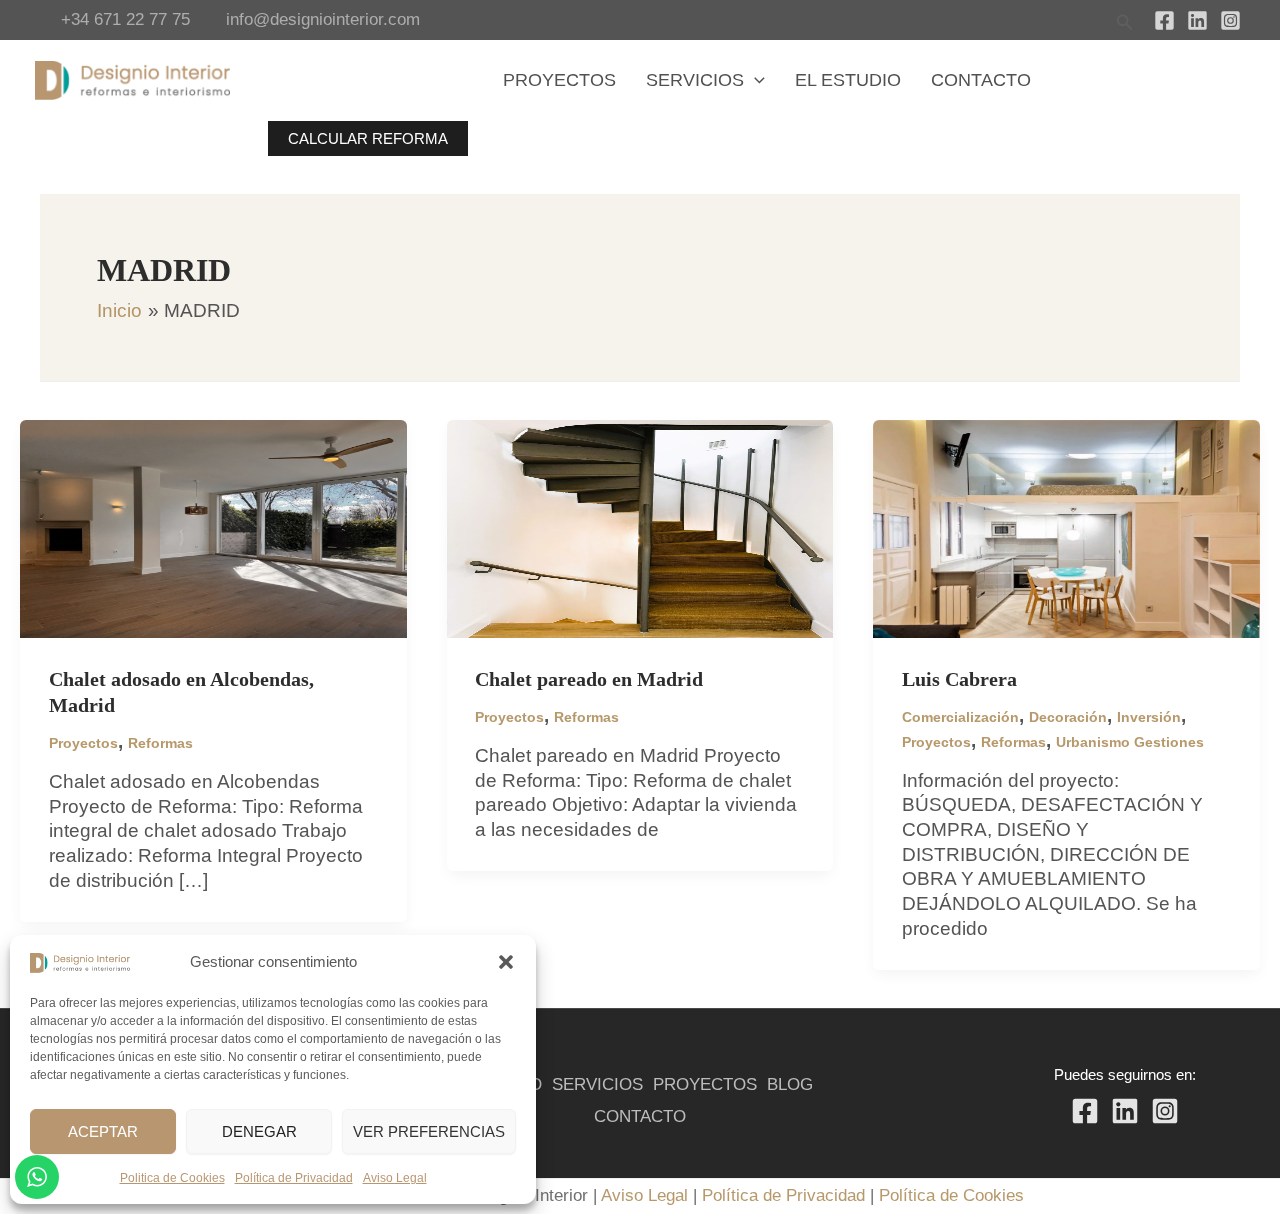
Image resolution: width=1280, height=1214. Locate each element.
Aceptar (103, 1131)
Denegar (259, 1131)
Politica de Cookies (172, 1178)
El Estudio (848, 80)
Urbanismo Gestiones (1130, 742)
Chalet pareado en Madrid (589, 679)
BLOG (790, 1084)
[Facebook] (1164, 20)
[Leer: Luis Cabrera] (1066, 527)
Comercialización (960, 717)
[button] (506, 962)
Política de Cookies (951, 1195)
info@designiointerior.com (323, 19)
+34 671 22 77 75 (125, 19)
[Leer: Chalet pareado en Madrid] (640, 527)
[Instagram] (1230, 20)
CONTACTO (640, 1116)
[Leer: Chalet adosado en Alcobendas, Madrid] (213, 527)
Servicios (695, 80)
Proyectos (559, 80)
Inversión (1149, 717)
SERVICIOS (597, 1084)
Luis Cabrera (959, 679)
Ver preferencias (429, 1131)
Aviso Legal (395, 1178)
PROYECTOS (705, 1084)
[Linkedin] (1197, 20)
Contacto (981, 80)
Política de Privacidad (294, 1178)
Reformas (160, 743)
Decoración (1068, 717)
